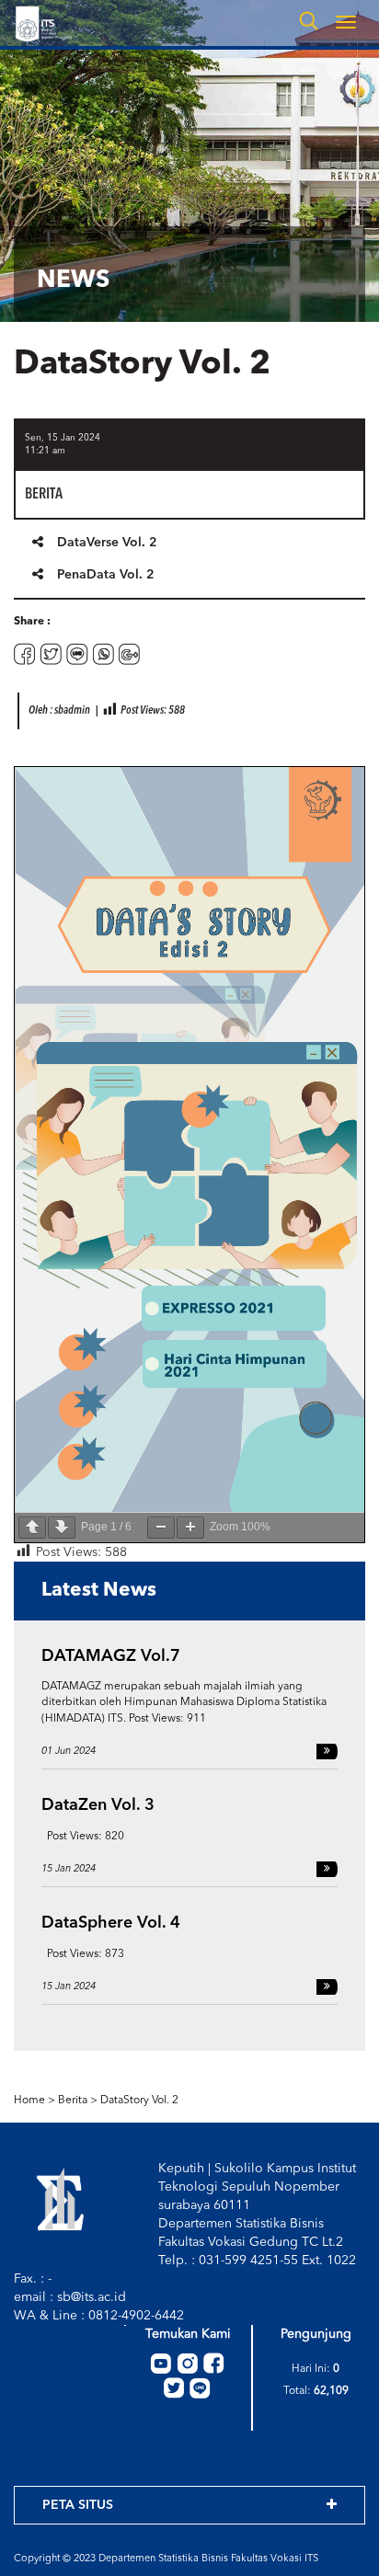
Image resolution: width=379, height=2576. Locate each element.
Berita (73, 2101)
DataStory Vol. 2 (139, 2101)
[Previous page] (32, 1528)
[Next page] (62, 1528)
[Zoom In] (190, 1528)
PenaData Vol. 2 (106, 575)
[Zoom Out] (161, 1528)
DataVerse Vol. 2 (107, 543)
